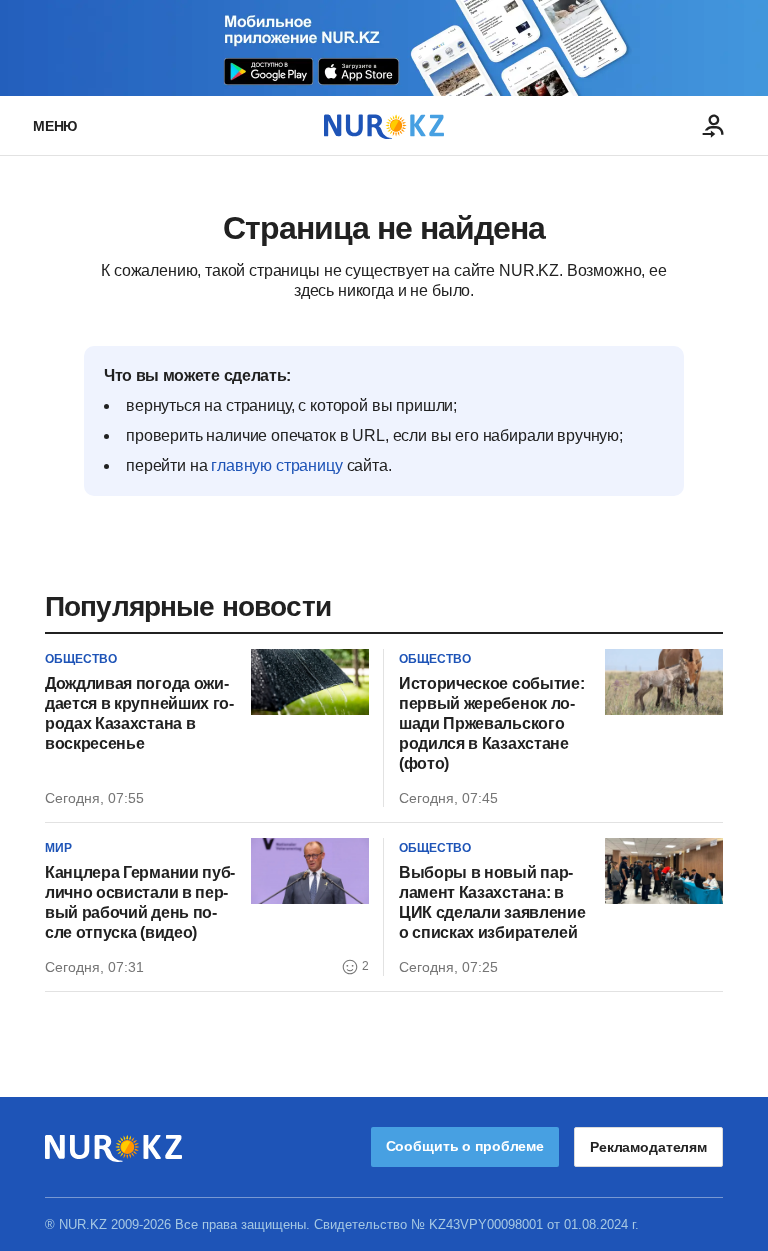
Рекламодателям (648, 1147)
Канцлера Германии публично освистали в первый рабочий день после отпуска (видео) (140, 902)
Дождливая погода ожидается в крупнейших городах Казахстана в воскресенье (139, 713)
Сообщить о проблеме (465, 1146)
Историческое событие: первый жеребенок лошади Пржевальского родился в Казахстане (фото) (491, 723)
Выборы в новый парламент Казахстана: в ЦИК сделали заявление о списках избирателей (492, 902)
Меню (55, 126)
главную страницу (276, 465)
